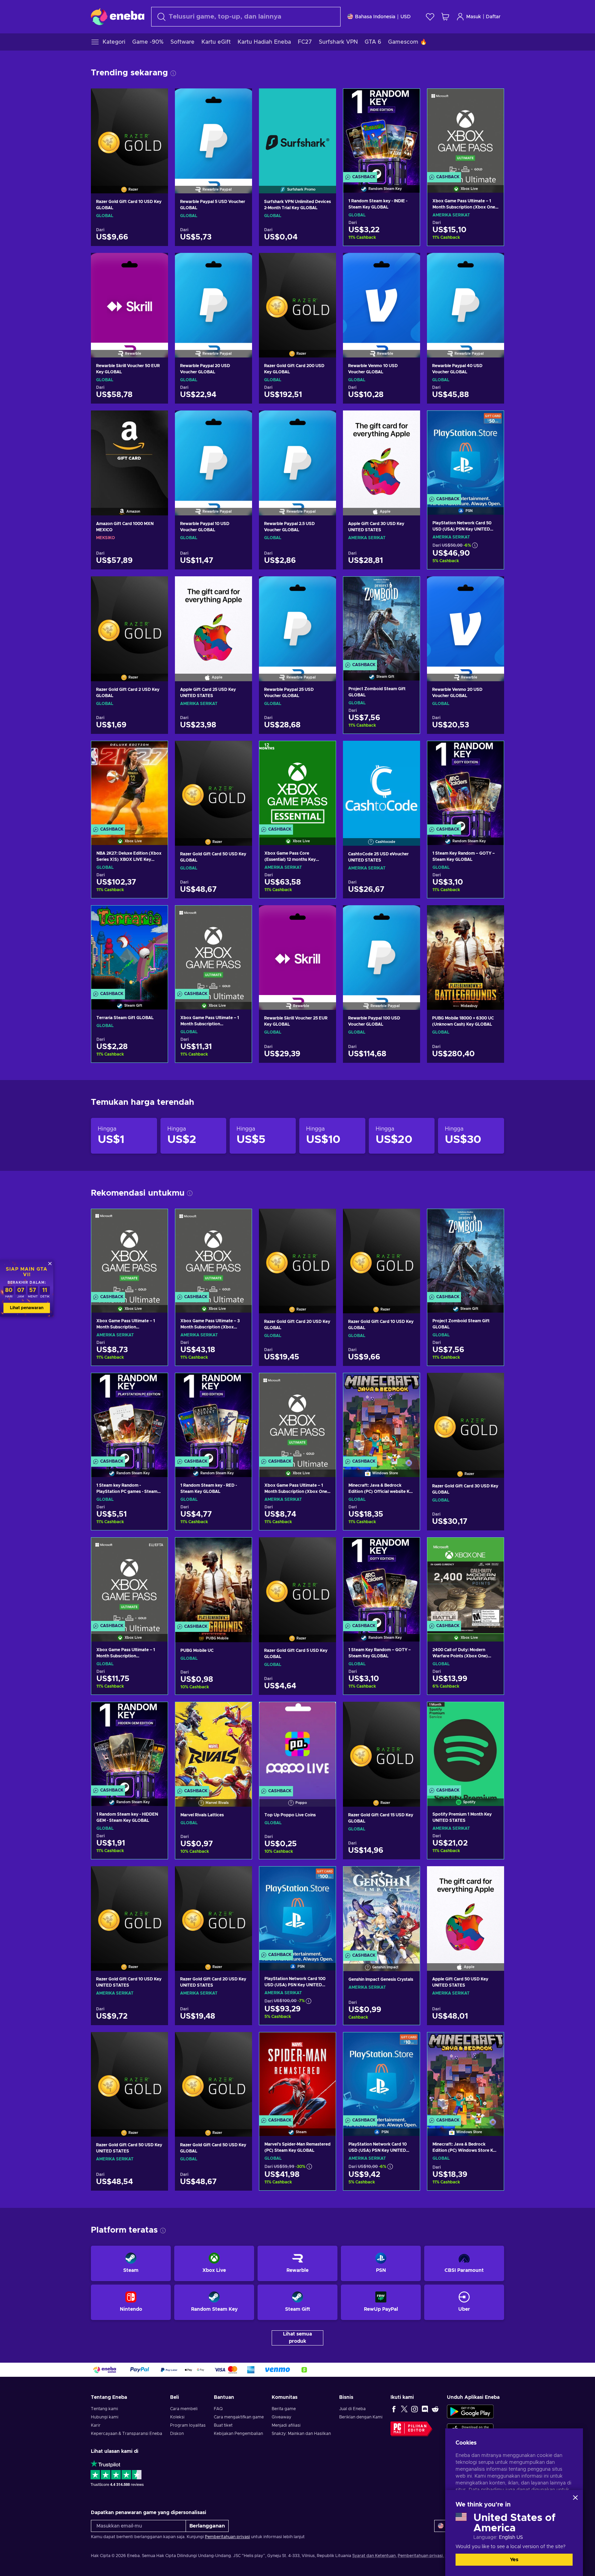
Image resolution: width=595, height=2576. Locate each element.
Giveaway (281, 2417)
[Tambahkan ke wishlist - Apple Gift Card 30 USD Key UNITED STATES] (408, 421)
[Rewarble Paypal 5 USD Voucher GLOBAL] (213, 132)
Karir (96, 2425)
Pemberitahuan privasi (227, 2537)
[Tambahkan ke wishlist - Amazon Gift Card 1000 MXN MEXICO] (156, 421)
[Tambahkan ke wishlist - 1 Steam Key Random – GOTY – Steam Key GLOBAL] (492, 752)
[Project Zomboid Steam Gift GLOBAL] (382, 620)
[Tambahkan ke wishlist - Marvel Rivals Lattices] (240, 1713)
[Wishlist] (430, 17)
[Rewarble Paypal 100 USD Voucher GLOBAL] (382, 949)
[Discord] (425, 2409)
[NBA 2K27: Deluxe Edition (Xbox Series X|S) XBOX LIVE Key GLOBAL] (129, 784)
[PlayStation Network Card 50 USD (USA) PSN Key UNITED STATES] (466, 454)
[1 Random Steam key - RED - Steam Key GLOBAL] (213, 1416)
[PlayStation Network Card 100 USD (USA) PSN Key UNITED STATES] (297, 1910)
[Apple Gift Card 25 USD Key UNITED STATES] (213, 620)
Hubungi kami (105, 2417)
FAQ (218, 2409)
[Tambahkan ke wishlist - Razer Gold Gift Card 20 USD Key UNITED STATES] (240, 1877)
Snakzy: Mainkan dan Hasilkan (301, 2434)
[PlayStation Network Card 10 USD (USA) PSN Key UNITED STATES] (382, 2076)
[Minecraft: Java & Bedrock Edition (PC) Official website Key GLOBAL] (382, 1416)
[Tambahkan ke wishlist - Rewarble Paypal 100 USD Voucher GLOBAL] (408, 916)
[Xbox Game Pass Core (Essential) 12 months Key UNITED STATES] (297, 784)
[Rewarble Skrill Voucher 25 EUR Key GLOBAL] (297, 949)
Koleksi (177, 2417)
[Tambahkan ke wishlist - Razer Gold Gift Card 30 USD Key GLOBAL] (492, 1384)
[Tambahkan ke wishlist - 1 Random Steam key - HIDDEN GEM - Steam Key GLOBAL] (156, 1713)
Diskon (177, 2434)
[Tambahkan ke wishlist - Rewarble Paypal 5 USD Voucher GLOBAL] (240, 99)
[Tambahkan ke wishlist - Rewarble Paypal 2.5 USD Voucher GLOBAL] (324, 421)
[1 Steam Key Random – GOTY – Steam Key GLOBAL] (466, 784)
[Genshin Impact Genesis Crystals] (382, 1910)
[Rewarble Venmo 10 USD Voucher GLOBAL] (382, 297)
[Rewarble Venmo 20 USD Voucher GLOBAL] (466, 620)
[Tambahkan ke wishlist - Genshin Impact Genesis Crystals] (408, 1878)
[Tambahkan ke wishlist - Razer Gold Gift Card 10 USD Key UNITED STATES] (156, 1877)
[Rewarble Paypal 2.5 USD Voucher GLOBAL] (297, 454)
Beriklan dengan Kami (361, 2417)
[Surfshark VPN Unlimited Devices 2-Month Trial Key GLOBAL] (297, 132)
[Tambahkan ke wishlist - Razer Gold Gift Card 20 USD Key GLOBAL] (324, 1220)
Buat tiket (223, 2425)
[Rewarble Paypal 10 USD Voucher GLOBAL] (213, 454)
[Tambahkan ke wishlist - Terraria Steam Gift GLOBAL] (156, 917)
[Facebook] (394, 2409)
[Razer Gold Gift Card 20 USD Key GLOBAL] (297, 1252)
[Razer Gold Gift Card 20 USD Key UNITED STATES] (213, 1910)
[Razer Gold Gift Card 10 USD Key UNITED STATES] (129, 1910)
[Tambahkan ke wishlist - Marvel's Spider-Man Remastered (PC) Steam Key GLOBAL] (324, 2043)
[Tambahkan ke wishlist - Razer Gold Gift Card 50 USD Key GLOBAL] (240, 752)
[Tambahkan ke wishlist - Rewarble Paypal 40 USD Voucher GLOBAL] (492, 264)
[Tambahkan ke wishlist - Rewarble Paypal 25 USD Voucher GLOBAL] (324, 587)
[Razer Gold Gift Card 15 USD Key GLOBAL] (382, 1745)
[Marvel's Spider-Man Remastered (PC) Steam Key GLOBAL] (297, 2076)
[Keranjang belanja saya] (445, 17)
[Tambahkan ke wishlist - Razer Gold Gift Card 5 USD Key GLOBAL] (324, 1548)
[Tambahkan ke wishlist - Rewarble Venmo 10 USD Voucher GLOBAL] (408, 264)
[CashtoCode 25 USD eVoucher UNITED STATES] (382, 784)
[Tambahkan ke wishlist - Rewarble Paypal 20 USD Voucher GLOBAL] (240, 264)
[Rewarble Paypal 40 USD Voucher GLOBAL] (466, 297)
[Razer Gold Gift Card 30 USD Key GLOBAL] (466, 1417)
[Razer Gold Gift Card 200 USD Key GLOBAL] (297, 297)
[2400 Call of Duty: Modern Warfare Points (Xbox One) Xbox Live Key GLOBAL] (466, 1581)
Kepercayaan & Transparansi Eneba (127, 2434)
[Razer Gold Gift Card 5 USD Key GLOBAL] (297, 1581)
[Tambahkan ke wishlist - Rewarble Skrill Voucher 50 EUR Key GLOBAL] (156, 264)
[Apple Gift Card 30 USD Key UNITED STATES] (382, 454)
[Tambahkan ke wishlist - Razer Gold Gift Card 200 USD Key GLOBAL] (324, 264)
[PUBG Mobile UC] (213, 1581)
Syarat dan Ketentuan (374, 2556)
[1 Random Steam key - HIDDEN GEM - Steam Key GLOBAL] (129, 1745)
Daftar (493, 17)
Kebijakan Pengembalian (238, 2434)
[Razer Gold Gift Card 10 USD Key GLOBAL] (129, 132)
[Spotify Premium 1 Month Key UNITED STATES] (466, 1745)
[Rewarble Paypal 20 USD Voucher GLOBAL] (213, 297)
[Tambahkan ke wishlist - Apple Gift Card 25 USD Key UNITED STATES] (240, 587)
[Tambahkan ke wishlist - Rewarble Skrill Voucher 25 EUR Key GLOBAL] (324, 916)
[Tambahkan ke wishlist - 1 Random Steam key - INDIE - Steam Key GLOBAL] (408, 100)
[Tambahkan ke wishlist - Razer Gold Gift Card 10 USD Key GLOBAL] (156, 99)
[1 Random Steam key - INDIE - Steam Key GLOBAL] (382, 132)
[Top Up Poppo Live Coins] (297, 1745)
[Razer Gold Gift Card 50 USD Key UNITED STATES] (129, 2076)
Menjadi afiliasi (286, 2425)
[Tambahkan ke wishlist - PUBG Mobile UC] (240, 1549)
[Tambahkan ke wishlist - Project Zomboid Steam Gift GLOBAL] (408, 588)
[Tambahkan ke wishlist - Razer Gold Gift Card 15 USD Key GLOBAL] (408, 1713)
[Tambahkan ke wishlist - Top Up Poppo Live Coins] (324, 1713)
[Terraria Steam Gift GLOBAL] (129, 949)
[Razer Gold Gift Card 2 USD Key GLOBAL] (129, 620)
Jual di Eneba (352, 2409)
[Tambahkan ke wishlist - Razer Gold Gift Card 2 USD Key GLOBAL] (156, 587)
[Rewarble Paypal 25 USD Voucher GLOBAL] (297, 620)
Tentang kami (105, 2409)
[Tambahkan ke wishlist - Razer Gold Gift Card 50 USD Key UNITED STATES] (156, 2043)
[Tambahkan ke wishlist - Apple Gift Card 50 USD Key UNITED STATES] (492, 1877)
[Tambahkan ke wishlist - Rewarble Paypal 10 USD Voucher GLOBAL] (240, 421)
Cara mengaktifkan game (239, 2417)
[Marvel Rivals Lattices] (213, 1745)
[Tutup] (575, 2498)
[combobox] (246, 17)
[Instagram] (415, 2409)
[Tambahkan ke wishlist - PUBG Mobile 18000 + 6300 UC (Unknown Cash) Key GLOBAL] (492, 916)
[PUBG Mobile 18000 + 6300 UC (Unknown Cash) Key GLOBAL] (466, 949)
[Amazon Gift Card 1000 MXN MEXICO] (129, 454)
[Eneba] (118, 17)
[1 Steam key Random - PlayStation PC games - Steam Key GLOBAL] (129, 1416)
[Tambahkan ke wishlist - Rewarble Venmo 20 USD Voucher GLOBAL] (492, 587)
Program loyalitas (188, 2425)
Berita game (284, 2409)
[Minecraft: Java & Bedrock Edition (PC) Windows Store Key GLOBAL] (466, 2076)
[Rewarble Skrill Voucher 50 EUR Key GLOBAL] (129, 297)
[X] (404, 2409)
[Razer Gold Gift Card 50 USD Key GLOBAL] (213, 784)
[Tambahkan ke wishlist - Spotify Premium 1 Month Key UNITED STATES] (492, 1713)
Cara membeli (184, 2409)
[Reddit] (435, 2409)
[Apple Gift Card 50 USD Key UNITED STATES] (466, 1910)
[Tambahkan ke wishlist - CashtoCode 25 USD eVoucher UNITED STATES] (408, 752)
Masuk (474, 17)
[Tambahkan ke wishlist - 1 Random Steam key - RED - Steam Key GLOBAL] (240, 1384)
